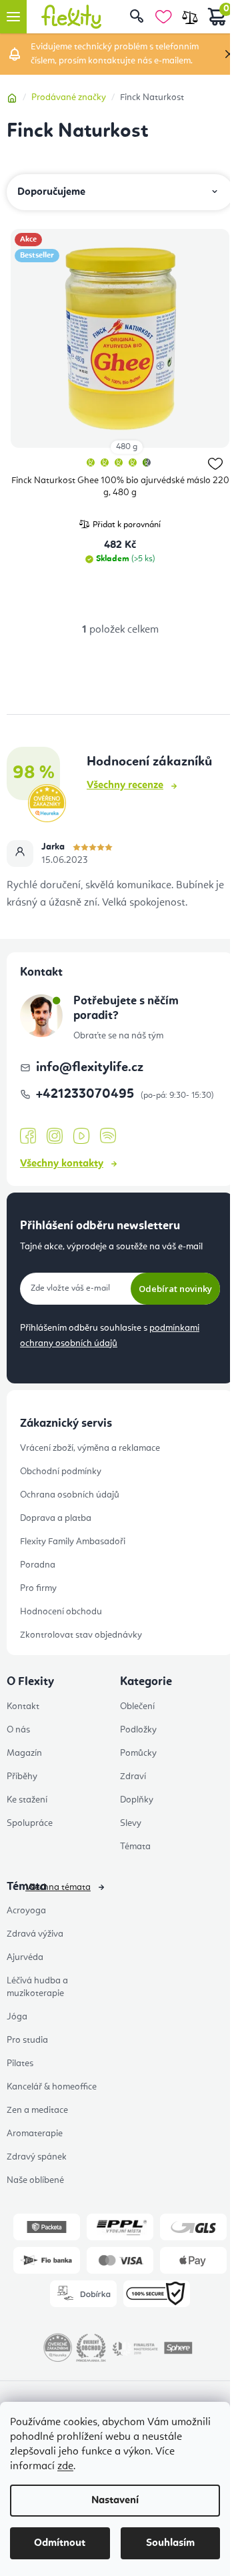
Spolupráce (30, 1823)
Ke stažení (27, 1800)
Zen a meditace (37, 2110)
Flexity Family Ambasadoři (73, 1542)
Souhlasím (170, 2543)
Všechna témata (58, 1887)
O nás (18, 1730)
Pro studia (27, 2040)
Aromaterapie (35, 2134)
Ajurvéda (25, 1957)
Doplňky (137, 1800)
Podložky (138, 1730)
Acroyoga (26, 1911)
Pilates (20, 2063)
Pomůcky (138, 1753)
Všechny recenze (125, 785)
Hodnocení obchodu (61, 1612)
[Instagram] (55, 1136)
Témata (135, 1847)
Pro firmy (38, 1588)
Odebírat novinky (175, 1289)
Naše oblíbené (35, 2180)
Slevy (131, 1823)
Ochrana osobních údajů (70, 1495)
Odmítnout (60, 2543)
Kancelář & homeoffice (52, 2087)
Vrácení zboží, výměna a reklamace (90, 1448)
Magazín (24, 1753)
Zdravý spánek (37, 2157)
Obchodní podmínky (61, 1472)
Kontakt (23, 1706)
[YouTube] (81, 1137)
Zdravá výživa (35, 1934)
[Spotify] (108, 1136)
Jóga (17, 2017)
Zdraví (133, 1777)
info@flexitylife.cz (90, 1068)
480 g (127, 447)
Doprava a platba (56, 1518)
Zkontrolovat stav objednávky (81, 1635)
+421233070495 (87, 1094)
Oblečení (137, 1706)
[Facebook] (28, 1137)
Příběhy (22, 1777)
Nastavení (115, 2501)
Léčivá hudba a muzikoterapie (37, 1987)
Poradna (38, 1565)
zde (65, 2467)
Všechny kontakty (62, 1164)
